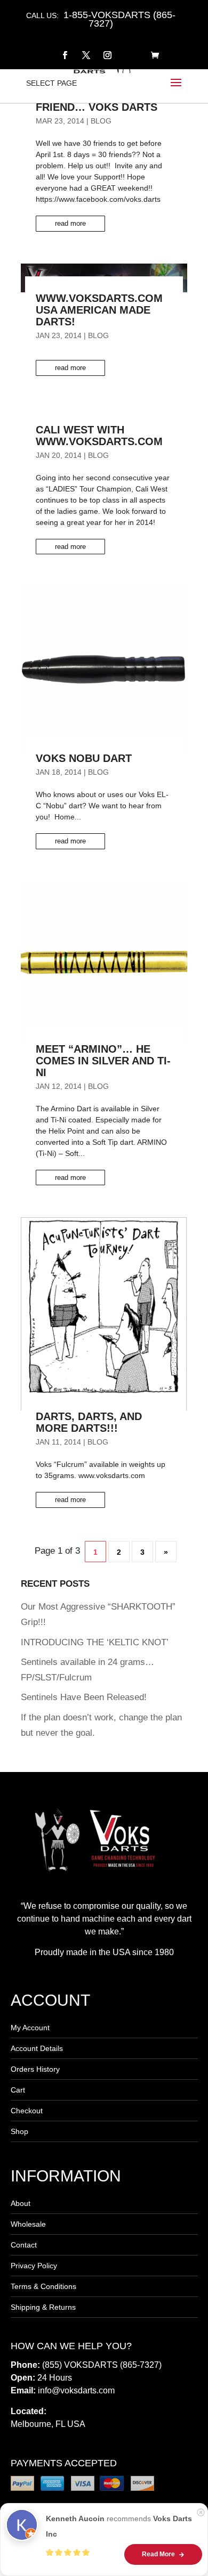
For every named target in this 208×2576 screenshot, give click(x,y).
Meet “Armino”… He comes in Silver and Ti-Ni (103, 1061)
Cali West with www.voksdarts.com (99, 436)
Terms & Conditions (43, 2286)
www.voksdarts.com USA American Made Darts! (99, 310)
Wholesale (28, 2224)
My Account (30, 2028)
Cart (18, 2090)
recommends (119, 2526)
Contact (24, 2245)
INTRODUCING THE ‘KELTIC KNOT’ (95, 1642)
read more (70, 223)
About (21, 2203)
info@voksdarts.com (76, 2390)
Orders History (35, 2069)
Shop (19, 2131)
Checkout (27, 2111)
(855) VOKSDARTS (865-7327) (102, 2365)
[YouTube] (129, 49)
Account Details (37, 2048)
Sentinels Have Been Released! (84, 1697)
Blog (101, 121)
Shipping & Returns (43, 2307)
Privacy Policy (34, 2266)
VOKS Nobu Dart (84, 758)
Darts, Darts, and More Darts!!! (89, 1422)
